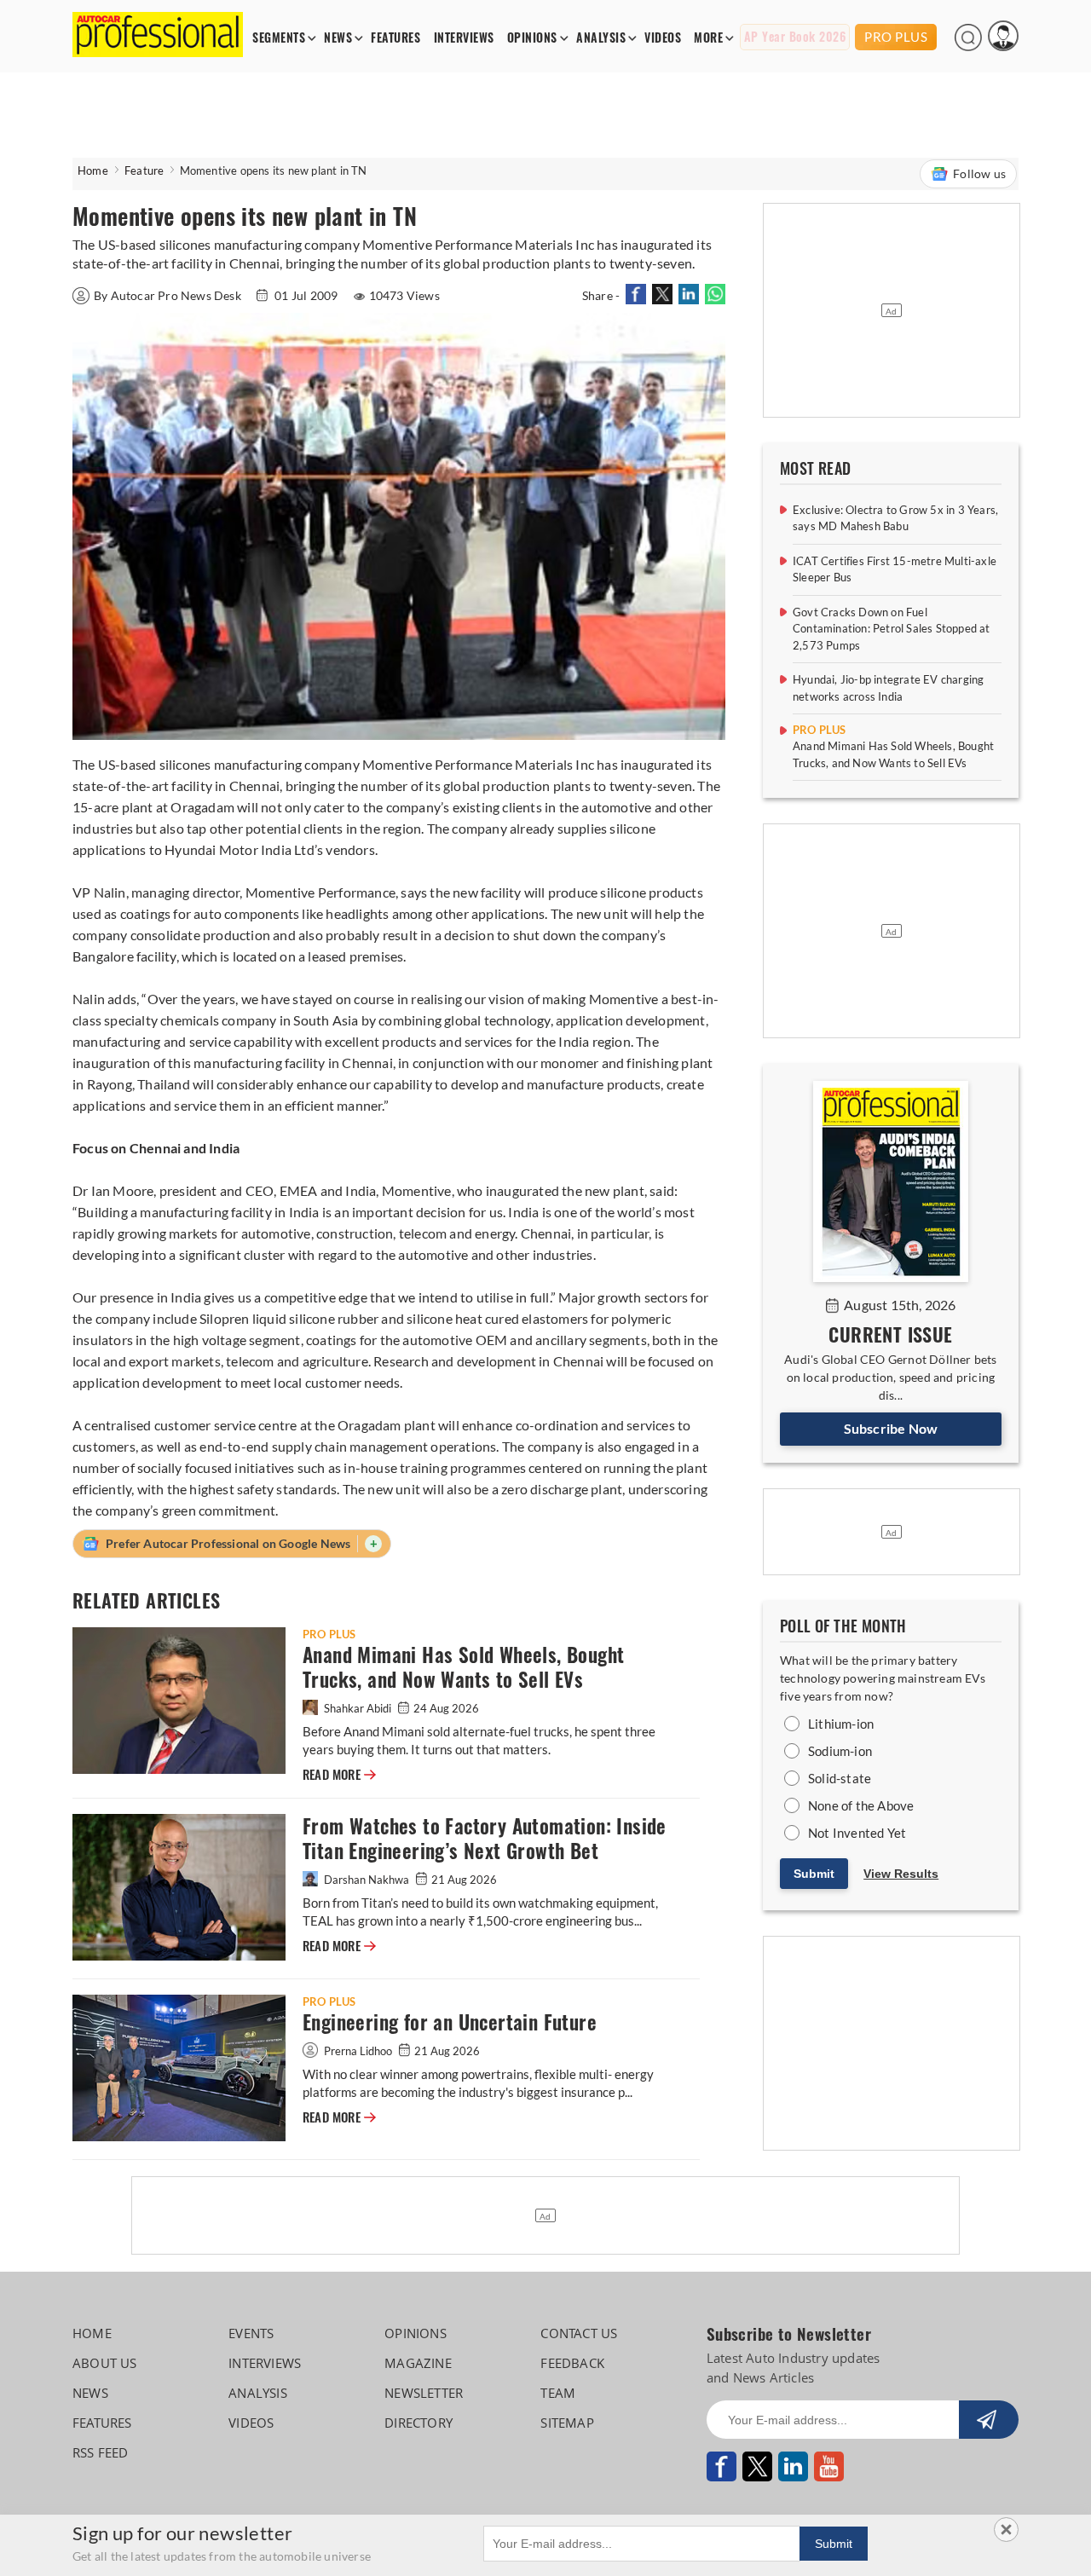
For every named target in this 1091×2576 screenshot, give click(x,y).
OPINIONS (532, 38)
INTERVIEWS (464, 38)
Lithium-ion (841, 1724)
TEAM (558, 2393)
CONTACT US (579, 2333)
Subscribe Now (891, 1428)
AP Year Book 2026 (795, 37)
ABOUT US (105, 2363)
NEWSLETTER (424, 2393)
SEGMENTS (279, 38)
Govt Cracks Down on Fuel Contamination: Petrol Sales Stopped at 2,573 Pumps (892, 629)
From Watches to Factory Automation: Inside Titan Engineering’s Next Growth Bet (485, 1839)
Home (93, 170)
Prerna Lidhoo (358, 2051)
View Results (901, 1874)
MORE (708, 38)
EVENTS (251, 2333)
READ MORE (339, 1775)
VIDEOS (663, 38)
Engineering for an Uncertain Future (450, 2022)
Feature (144, 170)
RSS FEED (101, 2452)
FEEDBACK (572, 2363)
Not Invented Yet (857, 1833)
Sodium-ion (840, 1751)
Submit (814, 1874)
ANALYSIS (601, 38)
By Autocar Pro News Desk (169, 295)
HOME (92, 2333)
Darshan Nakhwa (367, 1880)
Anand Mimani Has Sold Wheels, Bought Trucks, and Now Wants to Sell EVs (463, 1667)
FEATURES (395, 38)
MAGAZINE (418, 2363)
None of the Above (861, 1805)
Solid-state (840, 1778)
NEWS (338, 38)
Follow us (979, 173)
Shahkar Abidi (358, 1708)
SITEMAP (567, 2423)
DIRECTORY (419, 2423)
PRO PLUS (896, 37)
